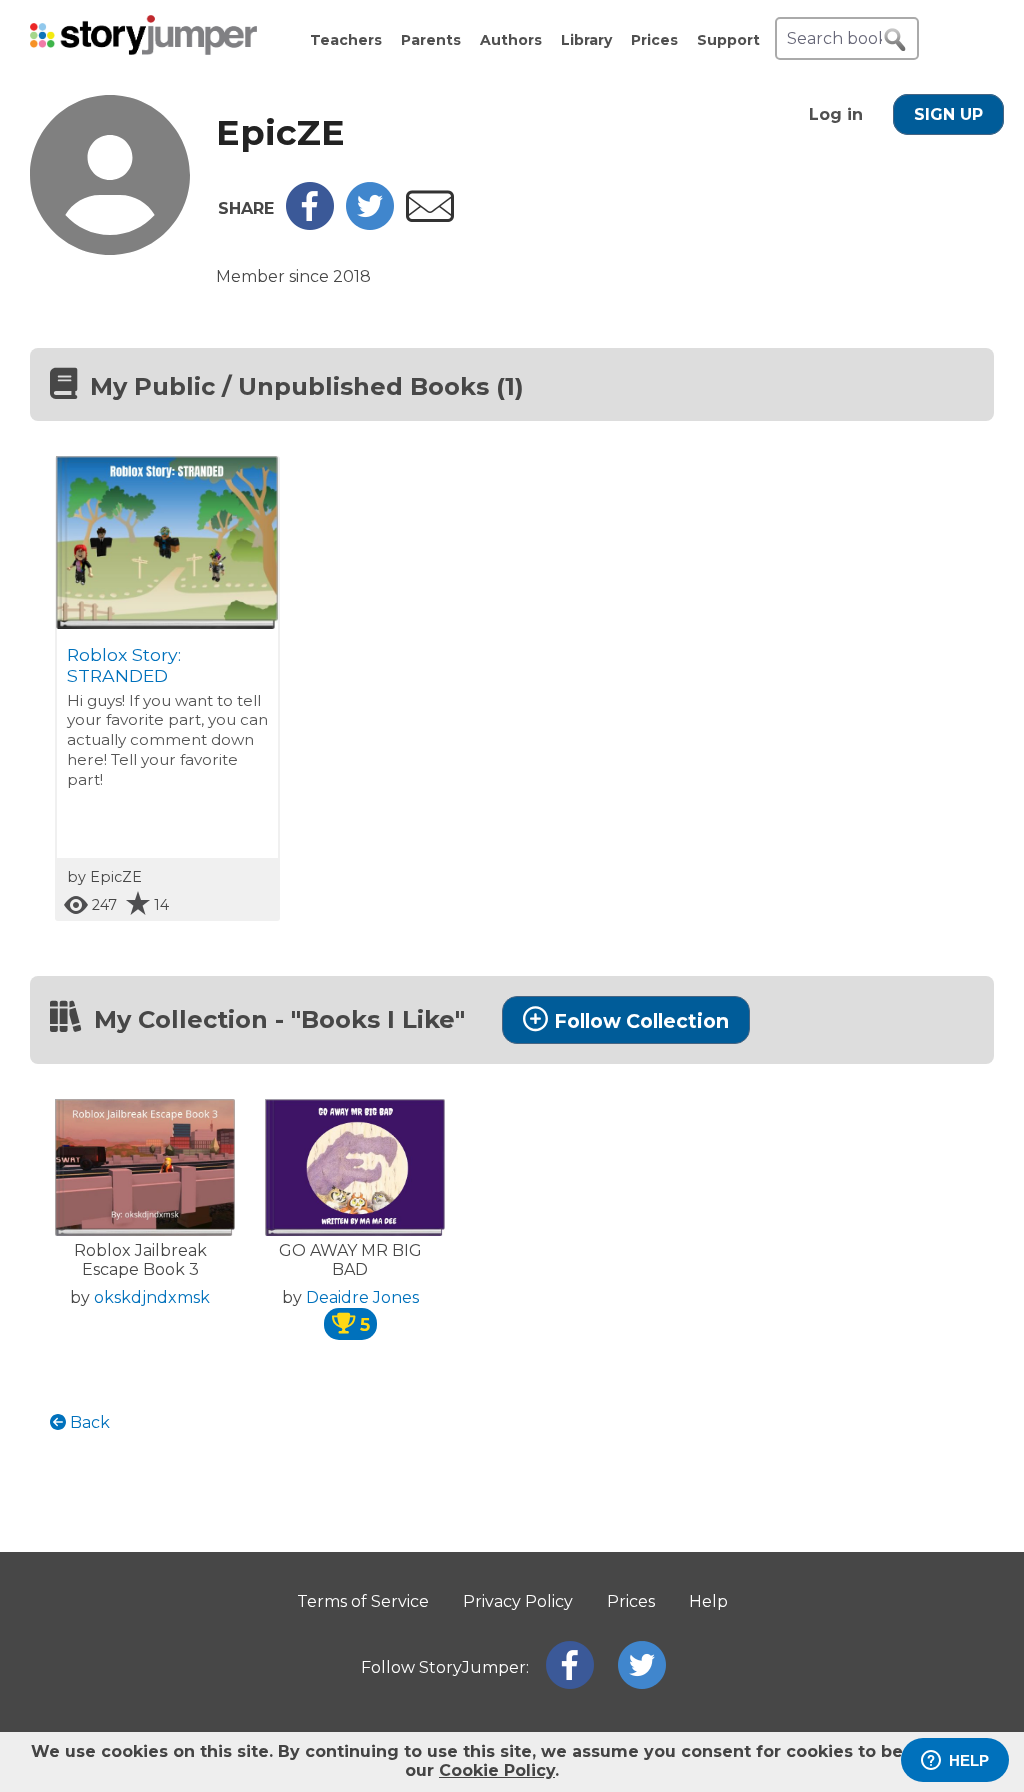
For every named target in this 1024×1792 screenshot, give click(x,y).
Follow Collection (641, 1021)
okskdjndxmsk (152, 1297)
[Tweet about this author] (370, 224)
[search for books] (895, 40)
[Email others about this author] (430, 216)
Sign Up (948, 114)
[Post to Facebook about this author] (310, 224)
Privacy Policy (518, 1601)
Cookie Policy (497, 1770)
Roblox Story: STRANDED (124, 665)
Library (586, 40)
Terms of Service (363, 1601)
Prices (654, 40)
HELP (969, 1760)
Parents (431, 40)
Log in (836, 114)
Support (728, 40)
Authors (511, 40)
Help (708, 1601)
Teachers (346, 40)
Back (88, 1422)
